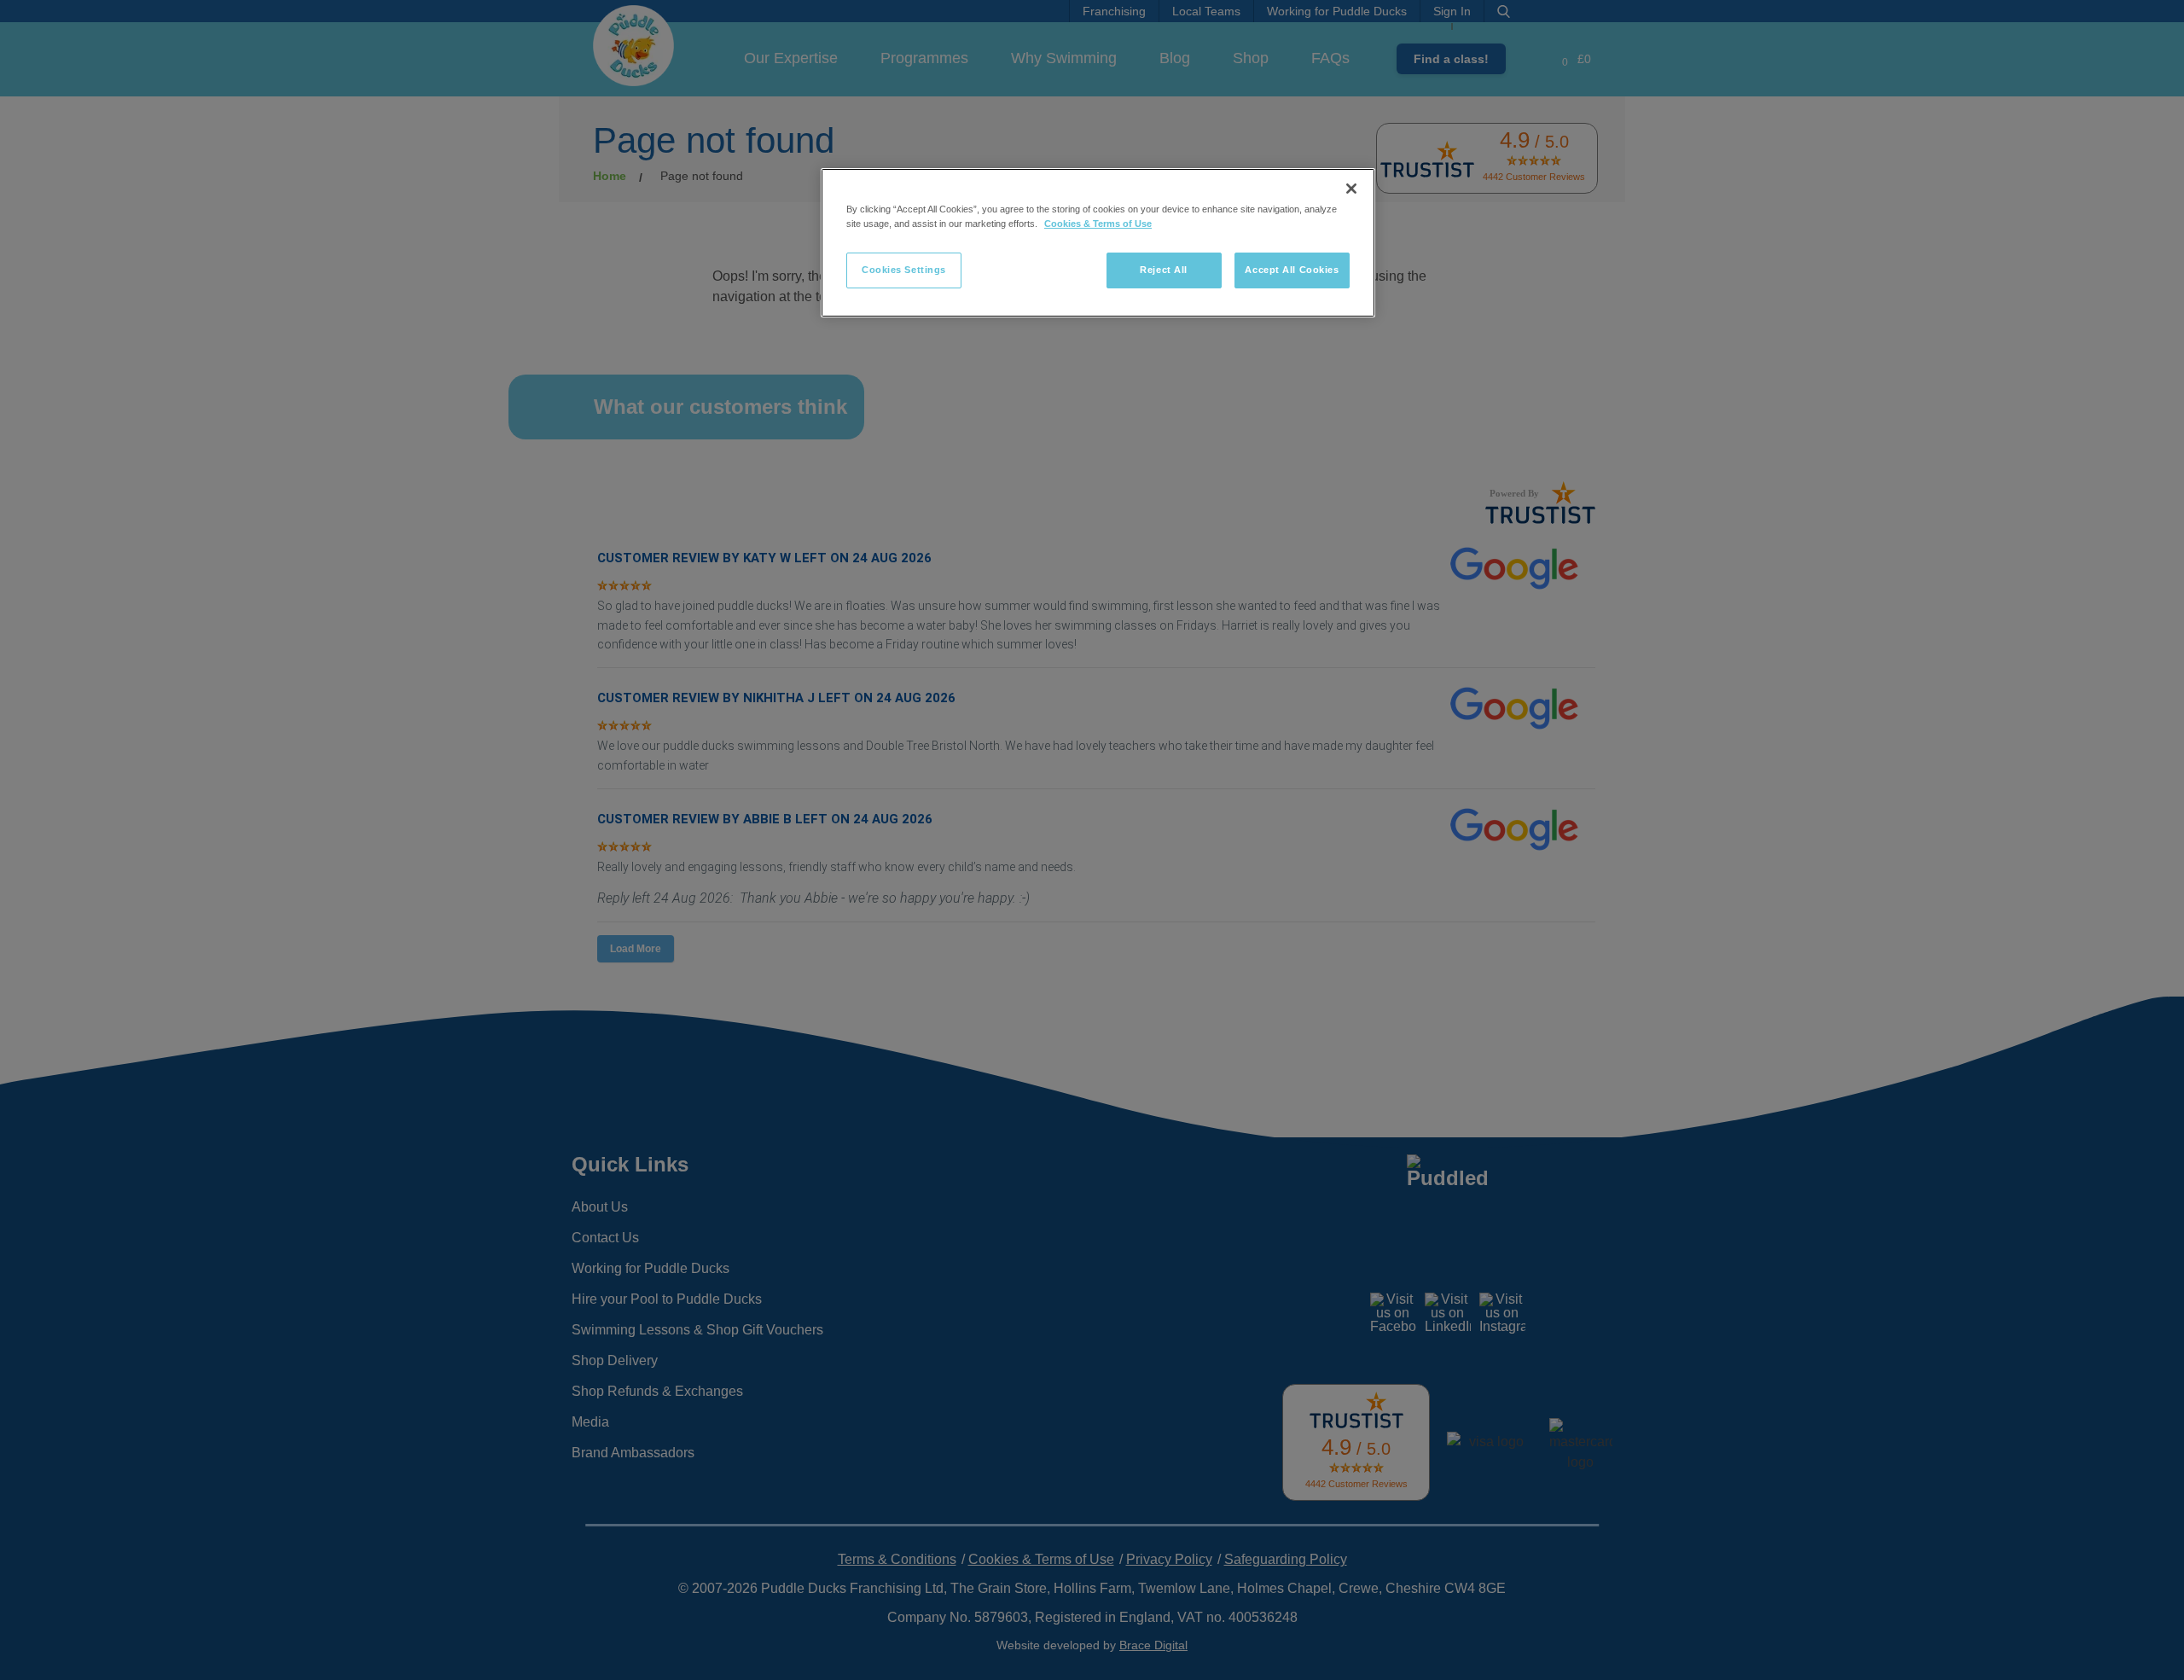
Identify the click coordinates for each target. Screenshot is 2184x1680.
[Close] (1351, 189)
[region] (1098, 243)
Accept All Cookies (1292, 270)
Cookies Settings (904, 270)
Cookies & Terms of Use (1098, 224)
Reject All (1164, 270)
